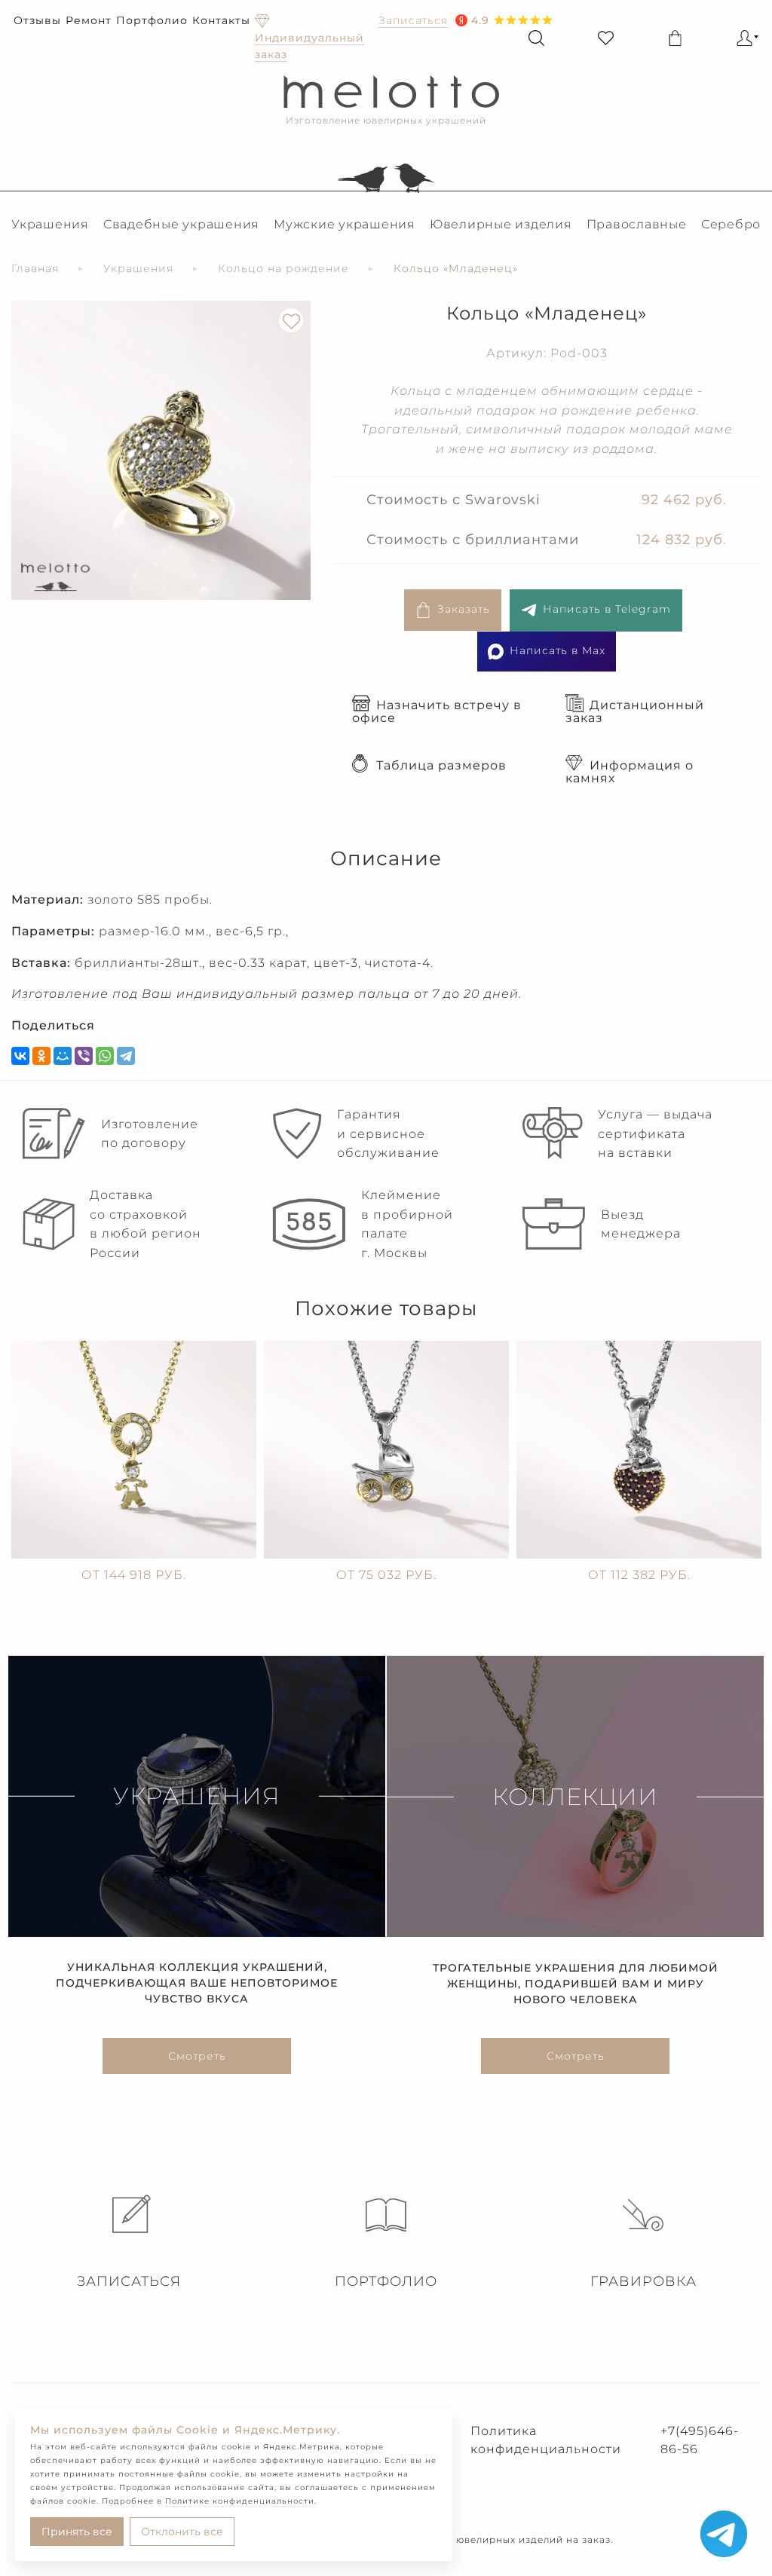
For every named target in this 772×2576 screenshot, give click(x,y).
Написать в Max (558, 650)
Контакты (221, 20)
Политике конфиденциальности (240, 2501)
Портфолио (152, 20)
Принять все (77, 2532)
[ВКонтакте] (20, 1056)
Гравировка (643, 2281)
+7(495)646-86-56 (700, 2440)
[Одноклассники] (41, 1056)
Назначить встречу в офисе (437, 711)
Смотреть (197, 2056)
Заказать (464, 609)
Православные (637, 224)
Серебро (731, 224)
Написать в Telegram (607, 609)
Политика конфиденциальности (546, 2440)
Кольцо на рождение (283, 268)
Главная (35, 268)
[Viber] (84, 1056)
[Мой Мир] (63, 1056)
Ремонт (89, 20)
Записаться (129, 2281)
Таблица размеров (441, 765)
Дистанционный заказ (635, 711)
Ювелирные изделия (501, 224)
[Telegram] (126, 1056)
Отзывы (37, 20)
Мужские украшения (345, 224)
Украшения (50, 224)
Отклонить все (182, 2532)
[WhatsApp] (105, 1056)
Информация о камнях (630, 772)
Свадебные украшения (181, 224)
